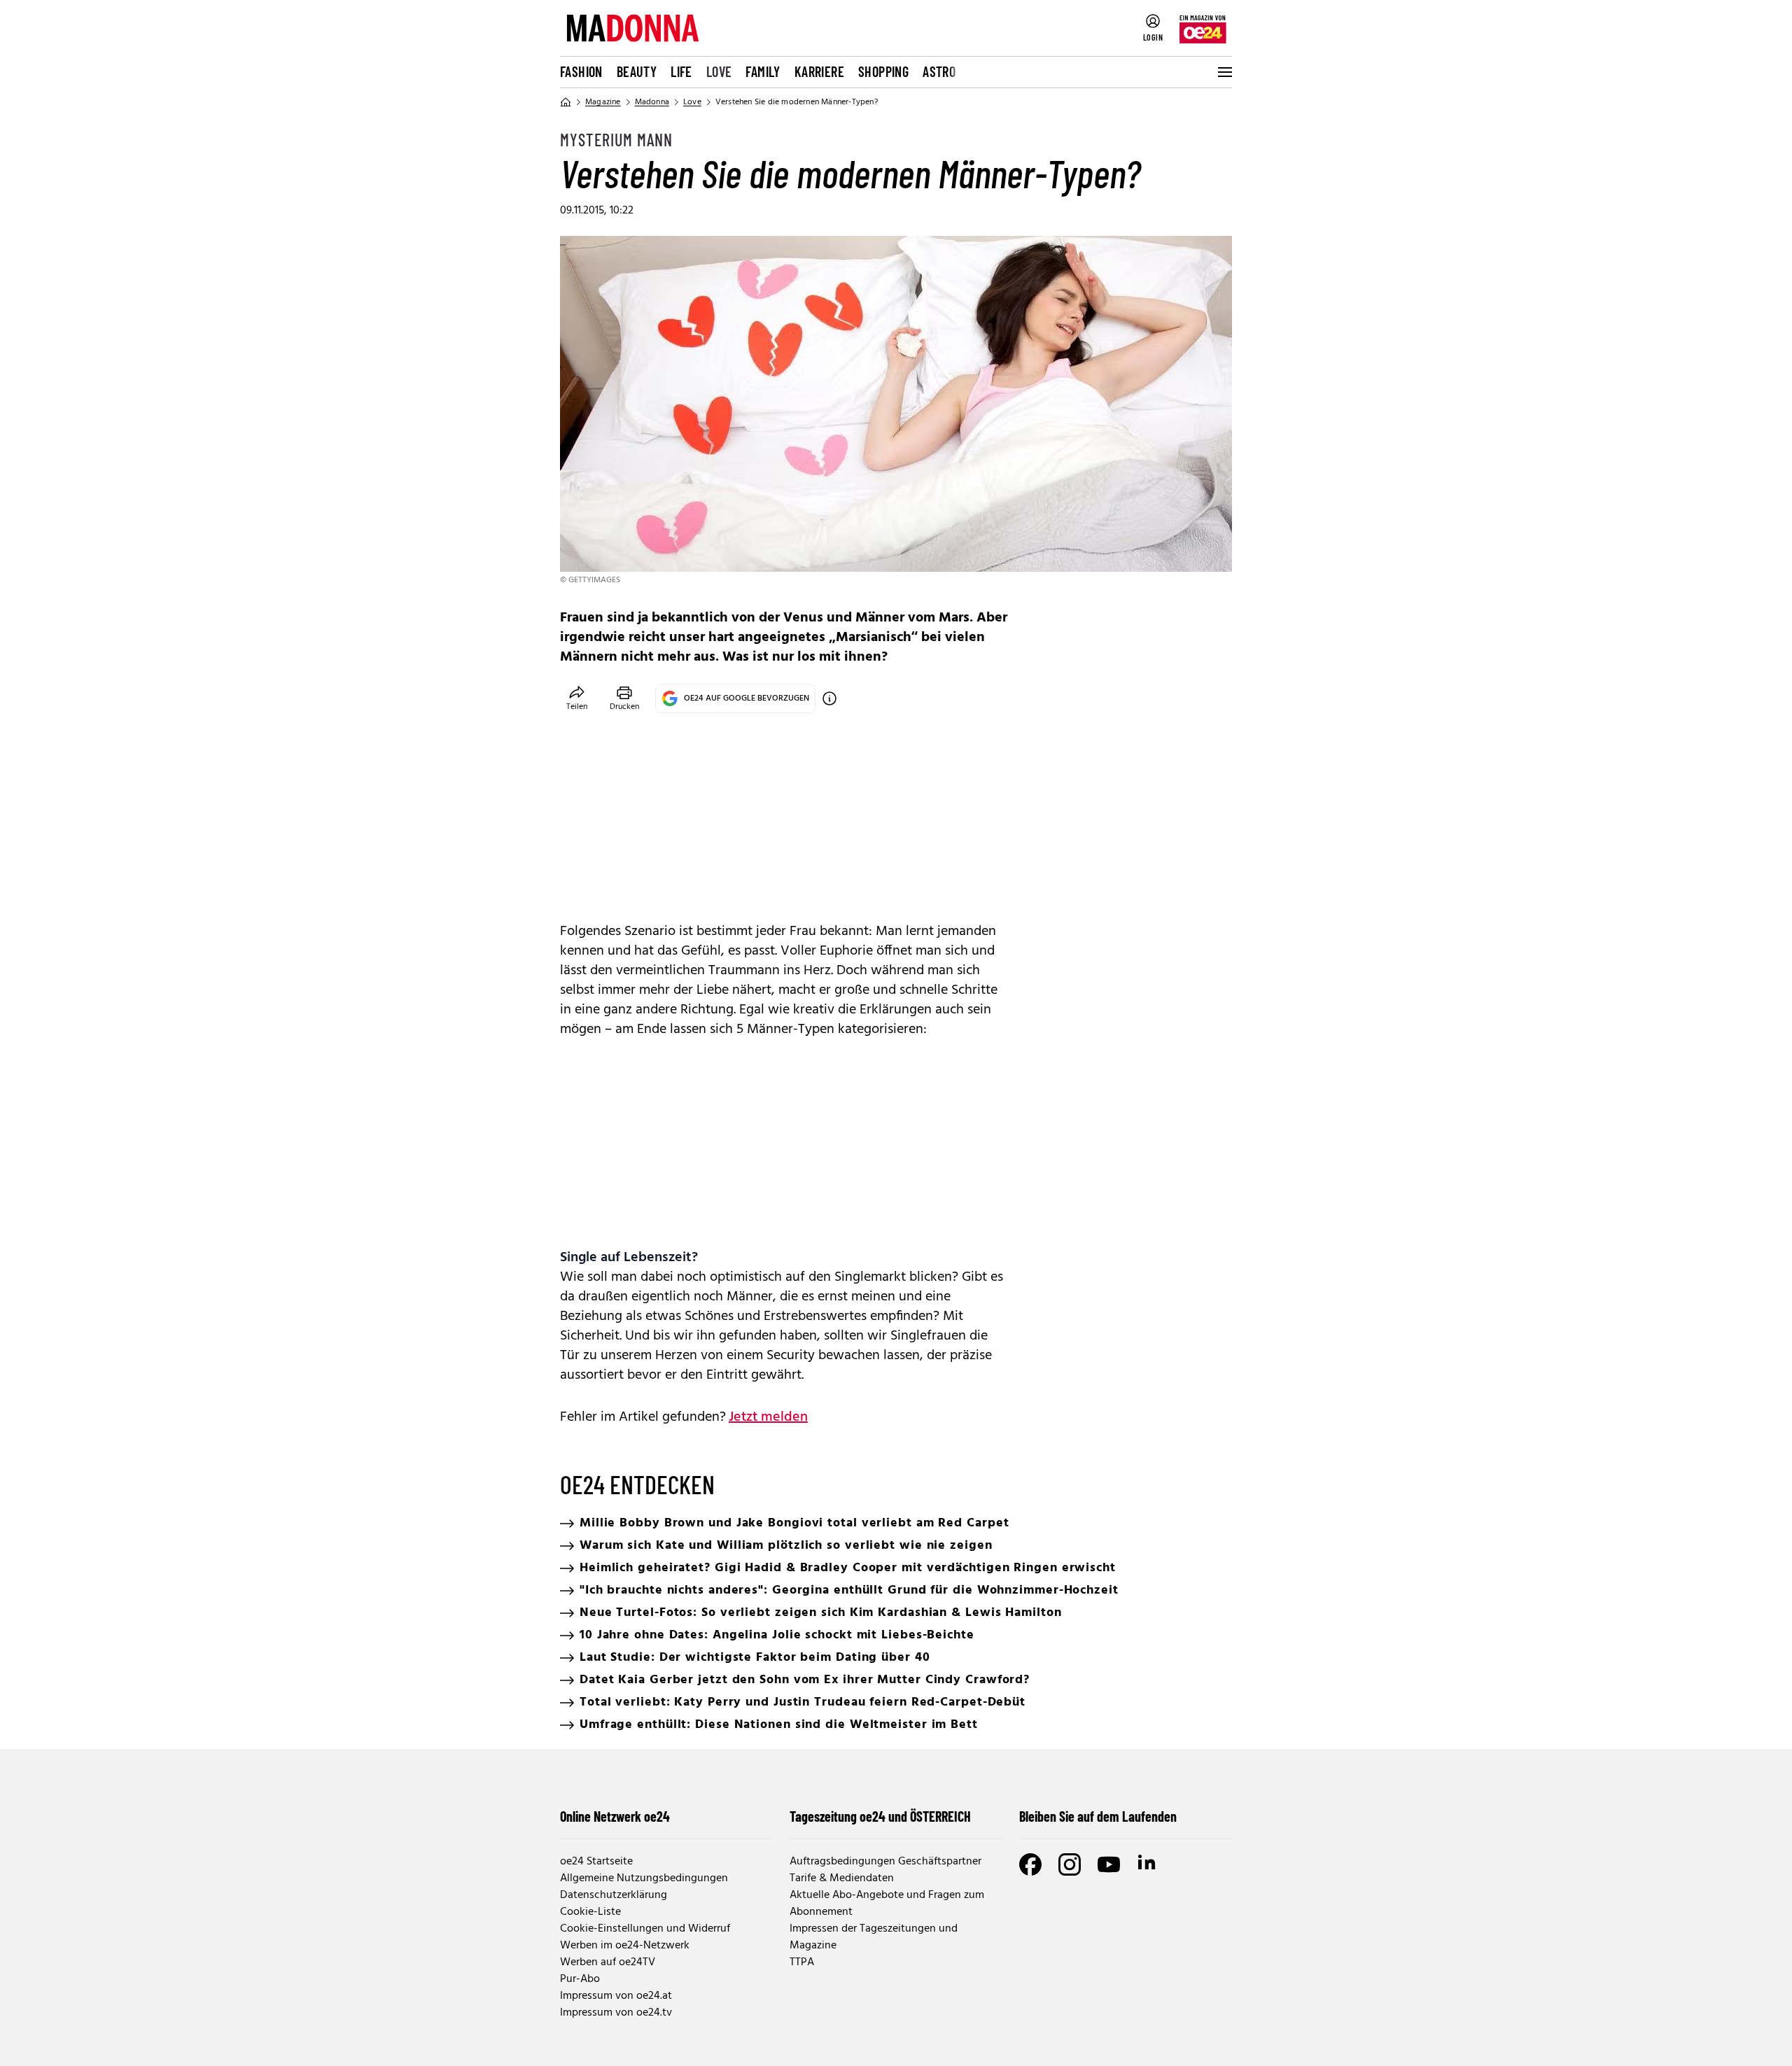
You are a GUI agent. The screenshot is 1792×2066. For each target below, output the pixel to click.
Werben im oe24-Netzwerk (625, 1946)
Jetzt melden (768, 1417)
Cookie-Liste (590, 1912)
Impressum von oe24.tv (616, 2013)
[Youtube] (1109, 1864)
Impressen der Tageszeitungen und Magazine (874, 1937)
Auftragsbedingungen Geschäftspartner (885, 1862)
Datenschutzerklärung (614, 1895)
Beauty (637, 71)
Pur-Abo (580, 1979)
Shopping (883, 71)
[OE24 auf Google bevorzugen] (829, 698)
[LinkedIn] (1148, 1864)
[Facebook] (1030, 1864)
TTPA (802, 1962)
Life (681, 71)
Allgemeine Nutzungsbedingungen (644, 1878)
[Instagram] (1070, 1864)
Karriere (819, 71)
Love (719, 71)
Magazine (603, 102)
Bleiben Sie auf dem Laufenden (1098, 1816)
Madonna (652, 102)
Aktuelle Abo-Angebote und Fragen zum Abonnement (887, 1904)
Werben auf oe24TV (608, 1962)
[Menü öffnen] (1224, 72)
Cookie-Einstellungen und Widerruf (645, 1929)
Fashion (581, 71)
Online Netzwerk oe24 (615, 1816)
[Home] (566, 102)
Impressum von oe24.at (616, 1996)
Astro (939, 71)
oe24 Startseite (596, 1862)
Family (763, 71)
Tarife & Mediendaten (842, 1878)
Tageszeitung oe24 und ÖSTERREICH (880, 1816)
